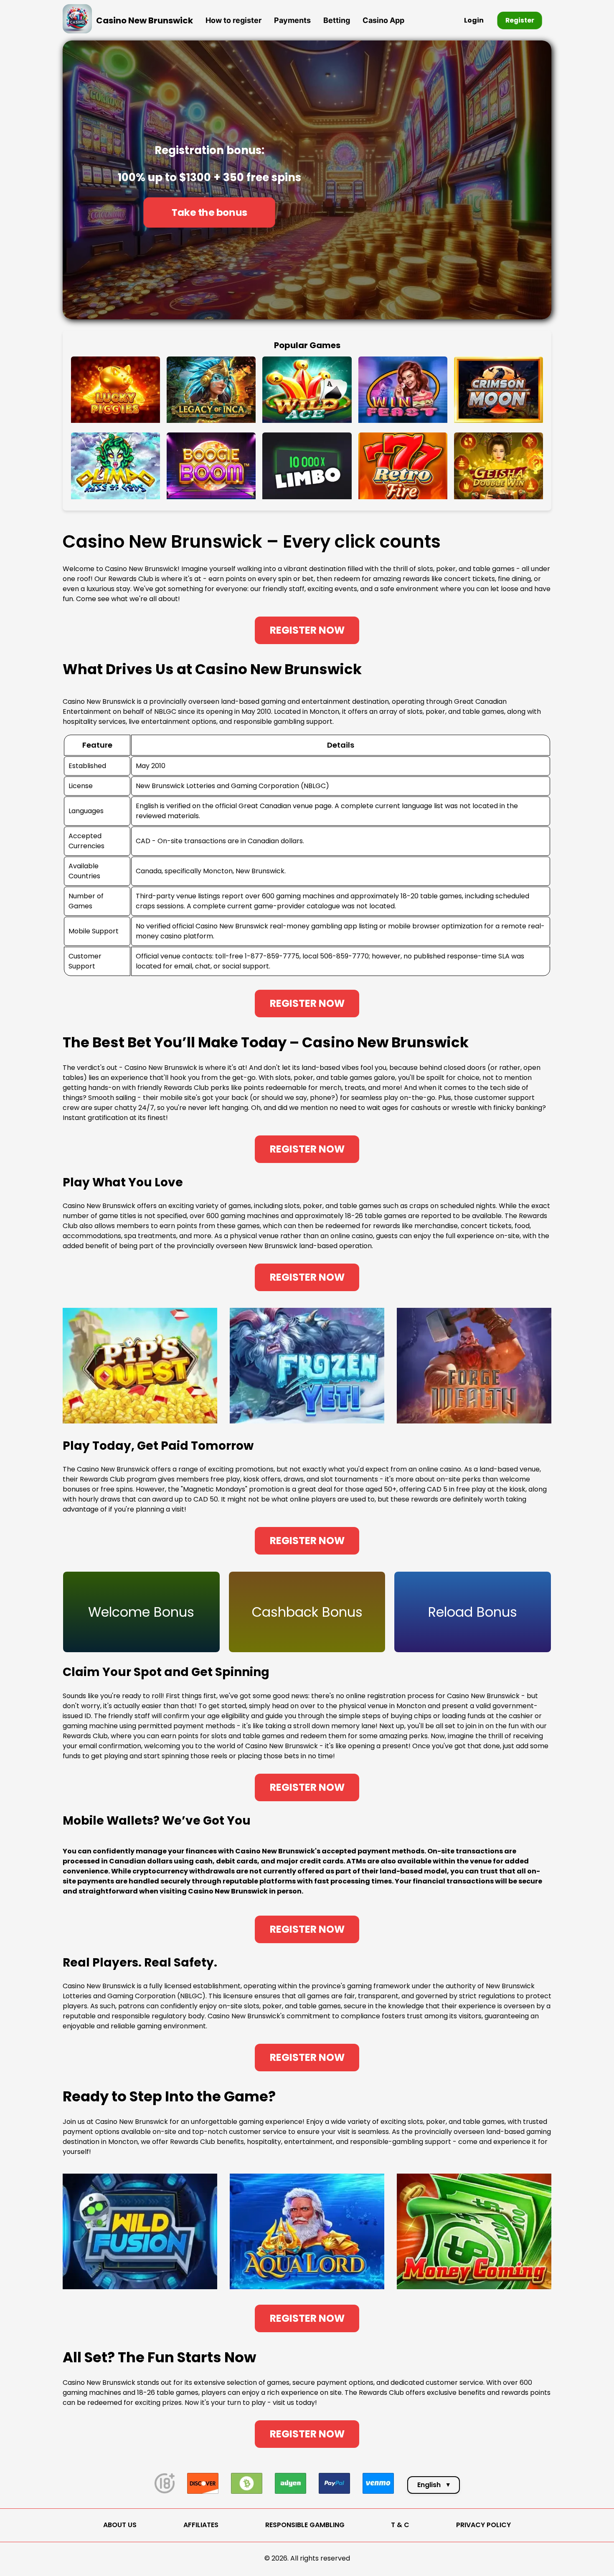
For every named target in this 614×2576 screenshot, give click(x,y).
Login (474, 20)
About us (120, 2525)
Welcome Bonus (141, 1612)
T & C (400, 2525)
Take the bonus (209, 212)
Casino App (383, 20)
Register (519, 20)
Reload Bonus (473, 1612)
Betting (337, 20)
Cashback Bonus (307, 1612)
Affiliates (201, 2525)
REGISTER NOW (307, 630)
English (434, 2485)
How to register (233, 20)
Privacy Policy (483, 2525)
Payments (292, 20)
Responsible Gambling (305, 2525)
